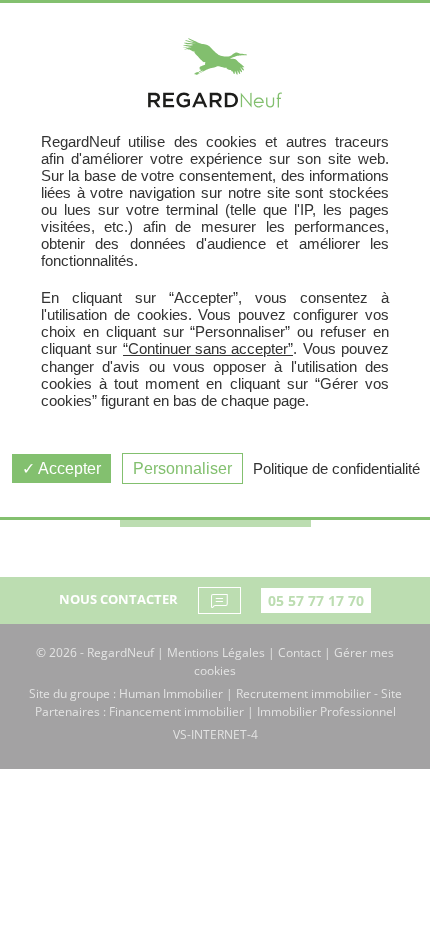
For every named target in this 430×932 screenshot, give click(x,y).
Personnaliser (182, 468)
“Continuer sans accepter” (208, 348)
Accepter (68, 468)
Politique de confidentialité (336, 468)
